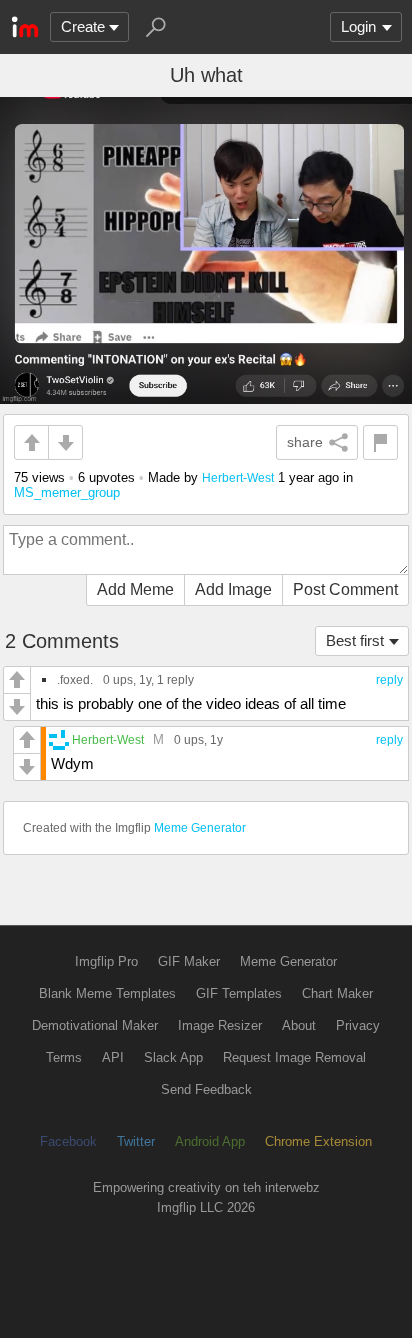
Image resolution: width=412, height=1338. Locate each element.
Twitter (136, 1141)
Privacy (358, 1025)
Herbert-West (238, 477)
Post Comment (345, 589)
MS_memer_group (67, 492)
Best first (355, 640)
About (299, 1025)
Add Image (233, 589)
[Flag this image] (380, 442)
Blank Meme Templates (107, 993)
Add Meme (135, 589)
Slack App (173, 1057)
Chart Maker (337, 993)
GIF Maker (189, 961)
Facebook (68, 1141)
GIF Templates (239, 993)
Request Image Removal (294, 1057)
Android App (210, 1141)
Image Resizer (220, 1025)
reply (389, 680)
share (305, 442)
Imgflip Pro (106, 961)
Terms (64, 1057)
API (113, 1057)
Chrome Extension (318, 1141)
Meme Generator (200, 828)
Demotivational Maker (95, 1025)
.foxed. (75, 679)
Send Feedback (206, 1089)
